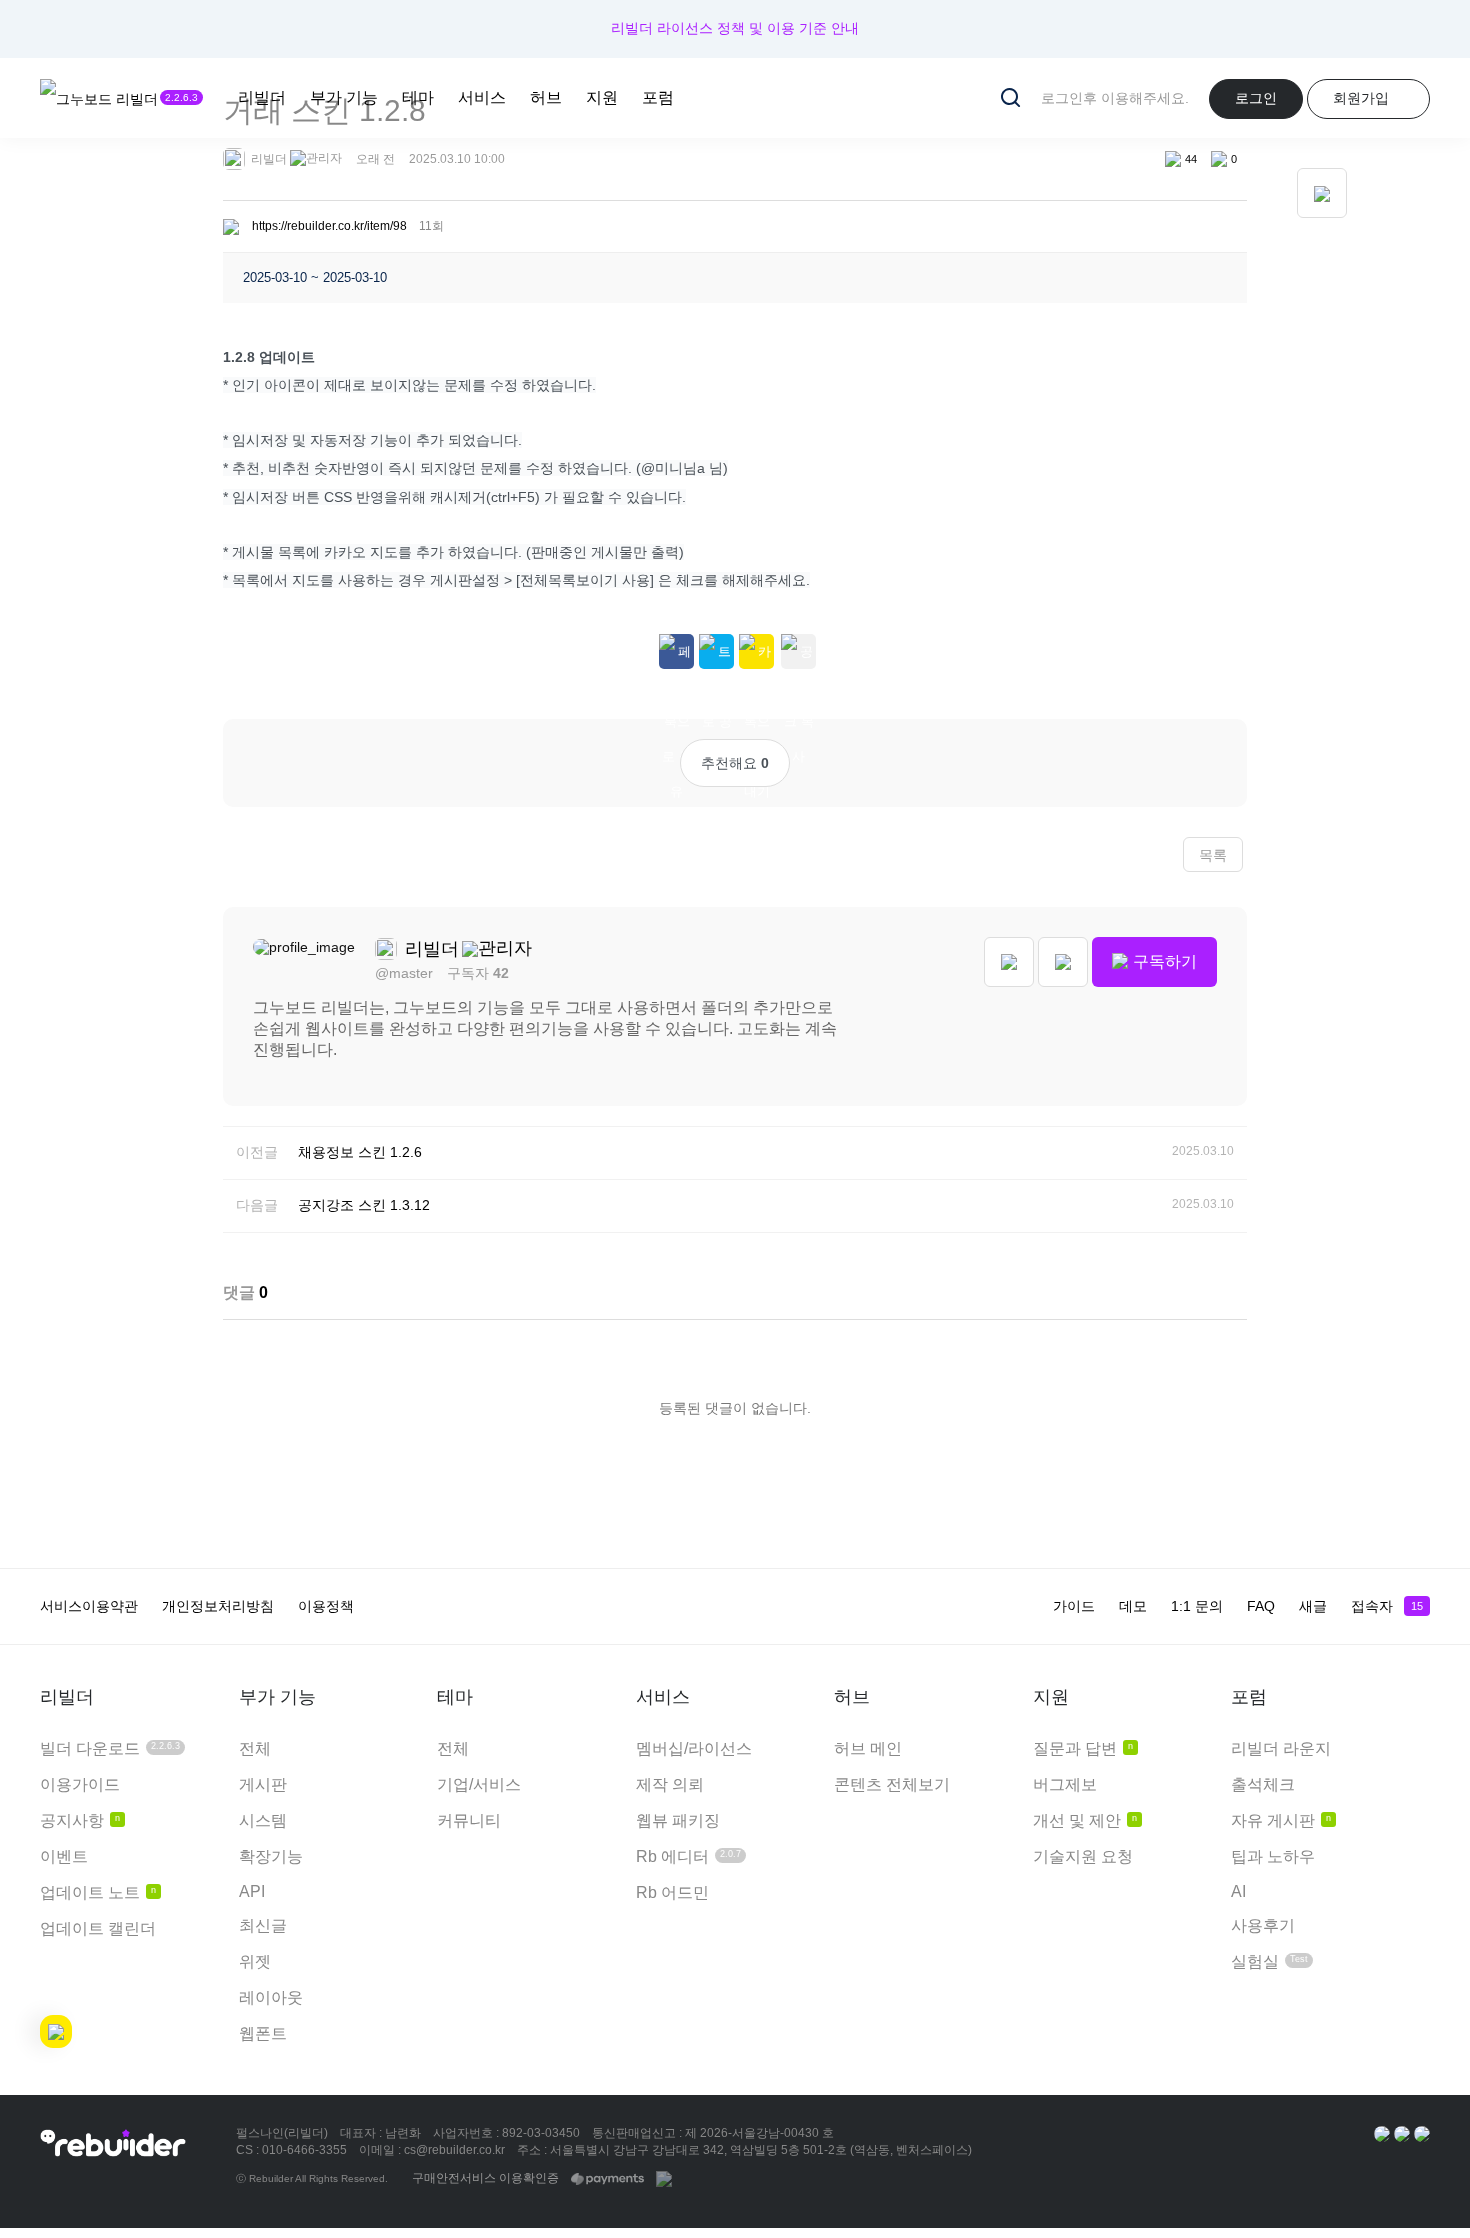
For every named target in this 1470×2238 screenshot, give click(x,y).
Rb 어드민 (672, 1892)
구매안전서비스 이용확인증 (485, 2178)
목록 (1213, 855)
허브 (546, 97)
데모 (1133, 1606)
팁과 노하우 (1273, 1856)
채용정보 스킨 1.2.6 (360, 1152)
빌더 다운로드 (110, 1748)
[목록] (1322, 193)
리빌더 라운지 (1281, 1748)
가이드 (1074, 1606)
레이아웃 (271, 1997)
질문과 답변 (1083, 1748)
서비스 (482, 97)
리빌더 (262, 97)
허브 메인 (868, 1748)
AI (1238, 1891)
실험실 (1269, 1961)
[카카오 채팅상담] (1402, 2133)
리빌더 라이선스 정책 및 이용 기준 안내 (735, 28)
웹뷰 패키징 (678, 1820)
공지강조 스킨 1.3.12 (364, 1205)
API (252, 1891)
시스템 (263, 1820)
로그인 (1256, 98)
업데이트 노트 (98, 1892)
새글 (1313, 1606)
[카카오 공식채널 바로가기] (1382, 2133)
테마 (418, 97)
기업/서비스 (479, 1784)
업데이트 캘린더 (98, 1928)
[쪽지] (1063, 962)
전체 (255, 1748)
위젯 (255, 1961)
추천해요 (735, 763)
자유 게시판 (1281, 1820)
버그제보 (1065, 1784)
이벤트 (64, 1856)
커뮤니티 (469, 1820)
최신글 (263, 1925)
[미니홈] (1009, 962)
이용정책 (326, 1606)
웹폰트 (263, 2033)
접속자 (1387, 1606)
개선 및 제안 (1085, 1820)
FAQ (1261, 1606)
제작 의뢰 (670, 1784)
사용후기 (1263, 1925)
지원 (602, 97)
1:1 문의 (1197, 1606)
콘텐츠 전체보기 (892, 1784)
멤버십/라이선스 (694, 1748)
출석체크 (1263, 1784)
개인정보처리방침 (218, 1606)
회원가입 (1361, 98)
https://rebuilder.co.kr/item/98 (329, 226)
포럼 (658, 97)
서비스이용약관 (89, 1606)
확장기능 (271, 1856)
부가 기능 (344, 97)
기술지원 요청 (1083, 1856)
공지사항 (80, 1820)
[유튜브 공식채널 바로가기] (1422, 2133)
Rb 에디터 (688, 1856)
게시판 (263, 1784)
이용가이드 (80, 1784)
